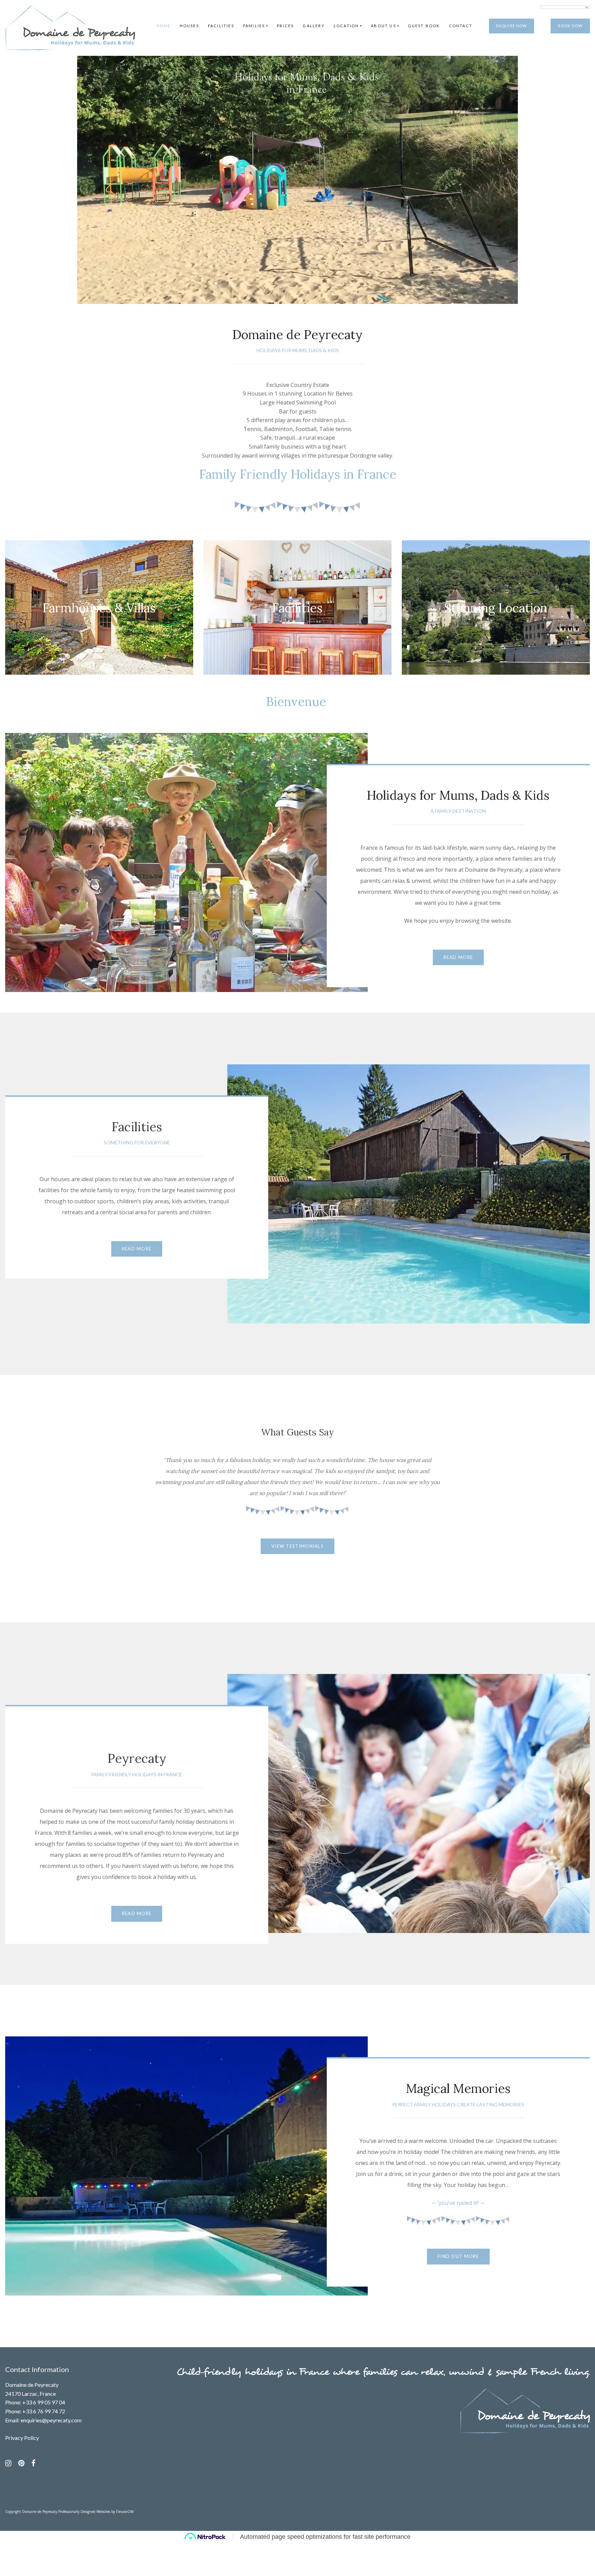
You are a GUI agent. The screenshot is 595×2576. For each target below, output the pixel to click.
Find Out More (458, 2256)
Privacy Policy (22, 2438)
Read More (458, 957)
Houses (189, 26)
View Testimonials (297, 1546)
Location (346, 26)
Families (254, 26)
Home (164, 26)
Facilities (221, 26)
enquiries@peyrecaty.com (51, 2420)
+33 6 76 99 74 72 (44, 2411)
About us (383, 26)
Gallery (314, 26)
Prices (285, 26)
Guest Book (424, 26)
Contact (461, 26)
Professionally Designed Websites (84, 2512)
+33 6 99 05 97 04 (44, 2402)
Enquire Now (512, 26)
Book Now (570, 26)
